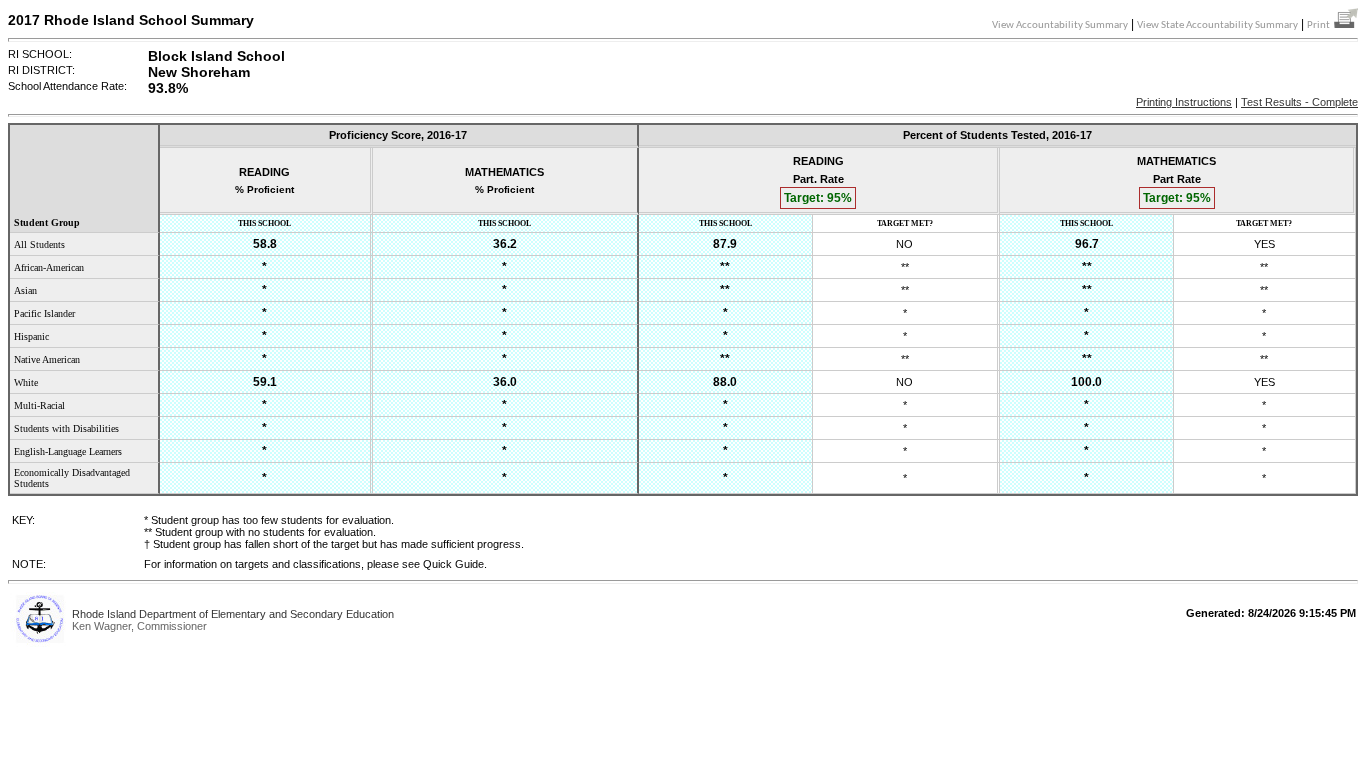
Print (1320, 25)
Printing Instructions (1184, 102)
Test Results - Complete (1299, 102)
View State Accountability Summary (1217, 25)
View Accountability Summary (1060, 25)
